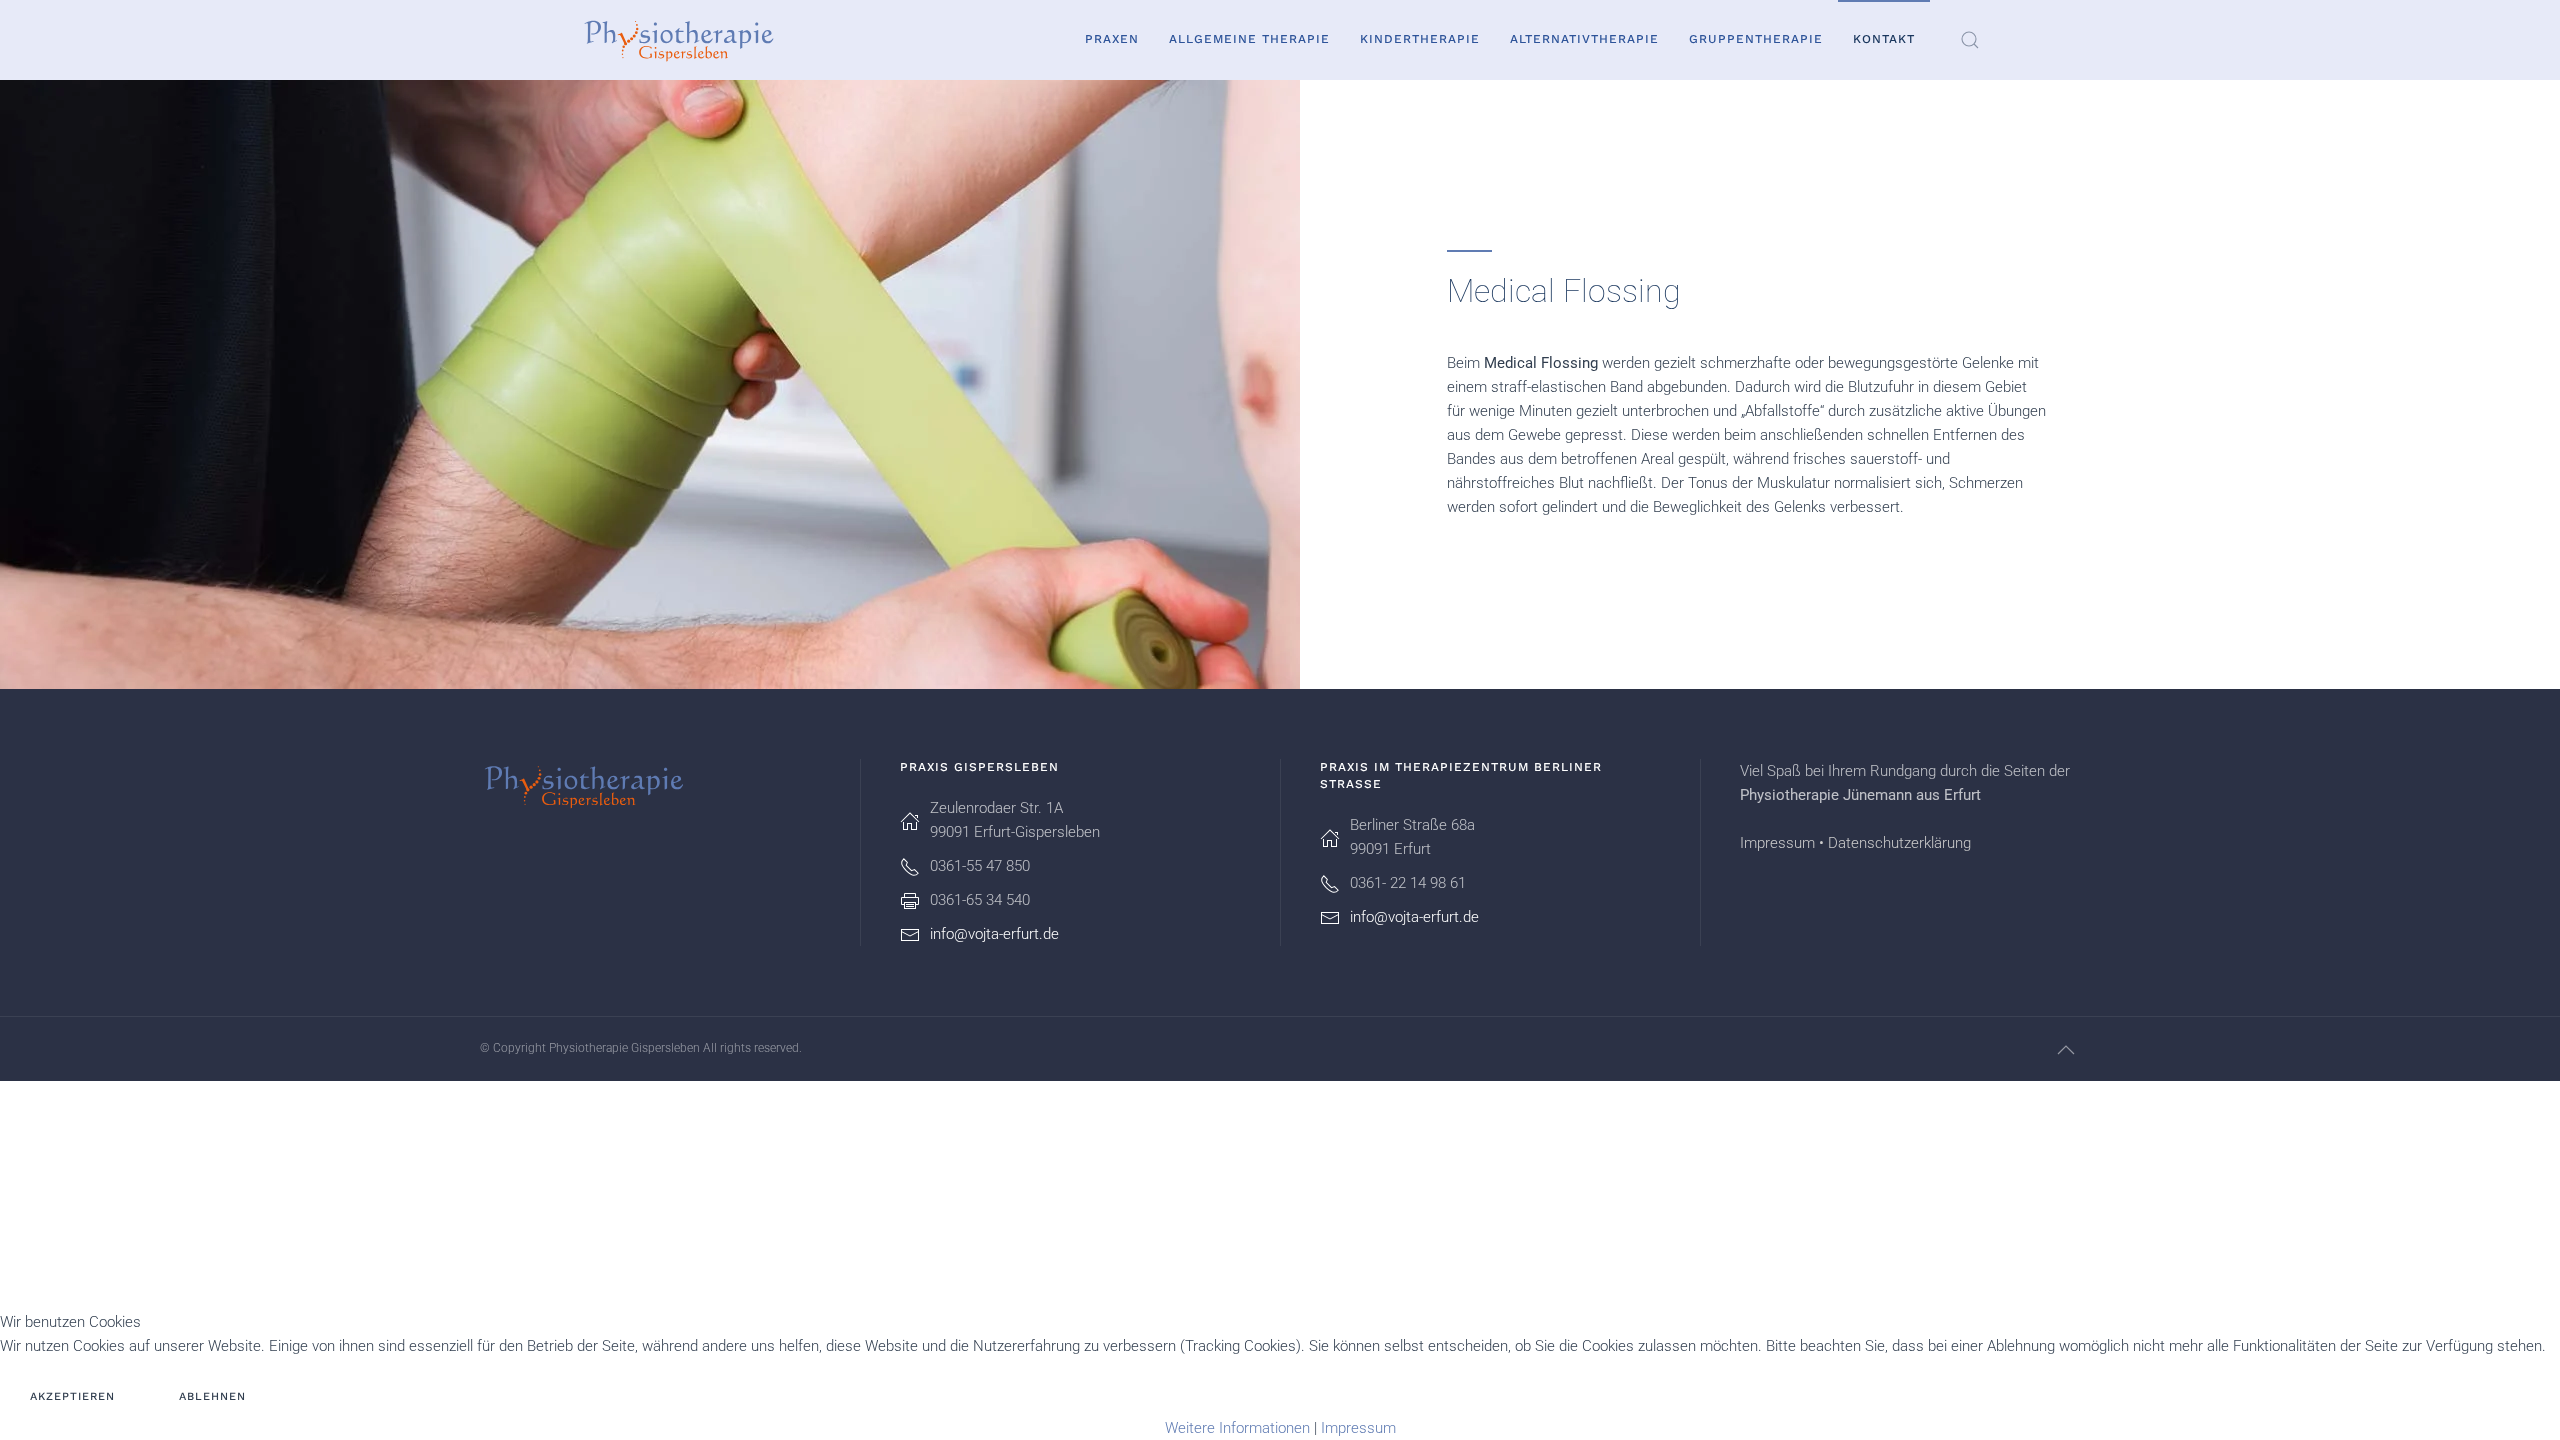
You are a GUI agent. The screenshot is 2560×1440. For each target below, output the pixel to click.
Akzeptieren (72, 1396)
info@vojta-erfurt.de (994, 934)
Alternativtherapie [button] (1584, 39)
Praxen (1112, 39)
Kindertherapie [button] (1420, 39)
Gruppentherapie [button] (1756, 39)
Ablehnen (212, 1396)
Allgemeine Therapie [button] (1249, 39)
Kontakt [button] (1884, 39)
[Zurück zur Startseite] (680, 40)
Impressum (1777, 843)
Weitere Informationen (1237, 1428)
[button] (1970, 40)
